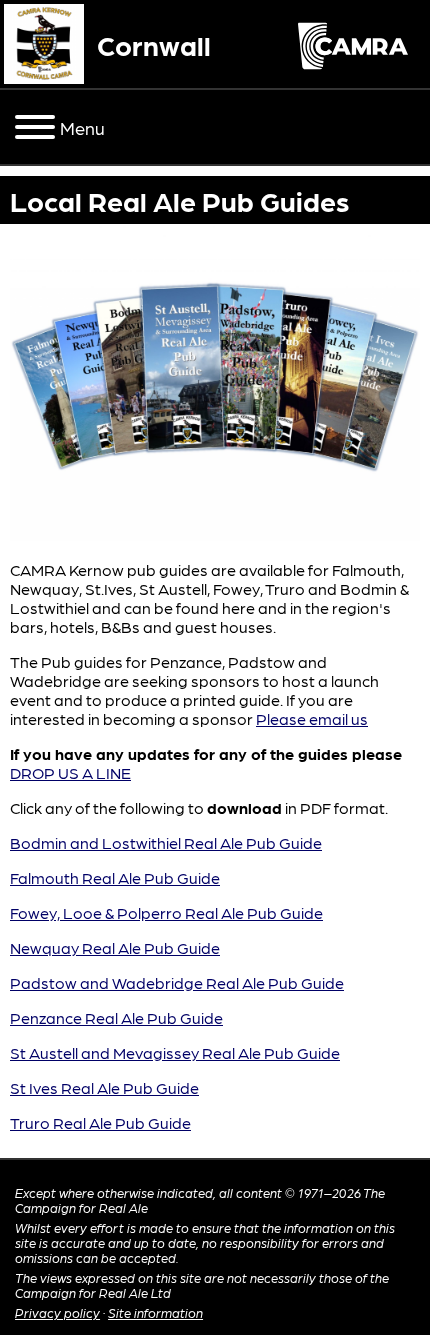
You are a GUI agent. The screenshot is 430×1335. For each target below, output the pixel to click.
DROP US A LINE (70, 772)
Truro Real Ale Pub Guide (100, 1122)
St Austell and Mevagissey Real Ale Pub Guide (175, 1052)
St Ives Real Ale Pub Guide (104, 1087)
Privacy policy (57, 1312)
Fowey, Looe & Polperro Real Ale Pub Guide (166, 912)
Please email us (312, 718)
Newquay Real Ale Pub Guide (115, 947)
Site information (155, 1312)
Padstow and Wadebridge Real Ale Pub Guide (177, 982)
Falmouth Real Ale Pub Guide (115, 877)
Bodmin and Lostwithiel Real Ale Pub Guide (166, 842)
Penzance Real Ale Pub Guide (116, 1017)
